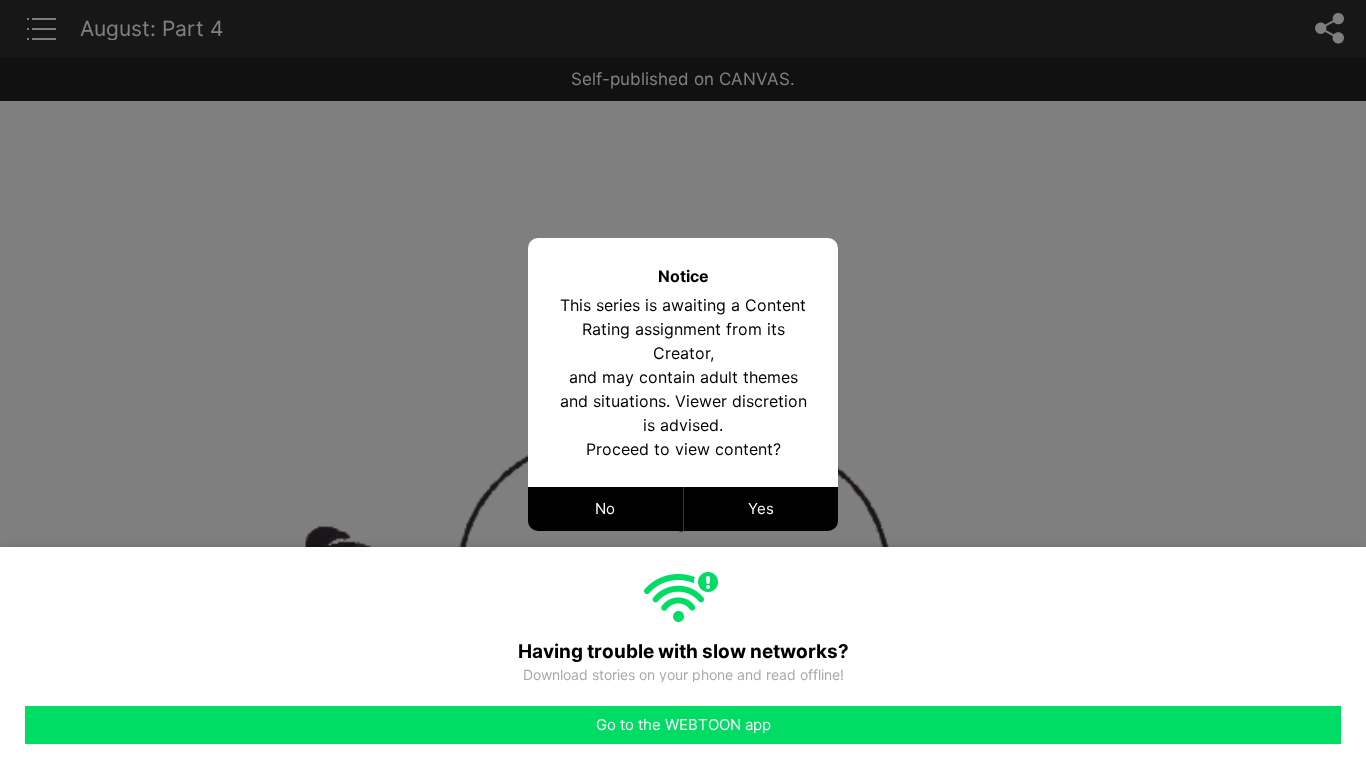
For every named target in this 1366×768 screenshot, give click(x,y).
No (605, 508)
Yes (761, 508)
